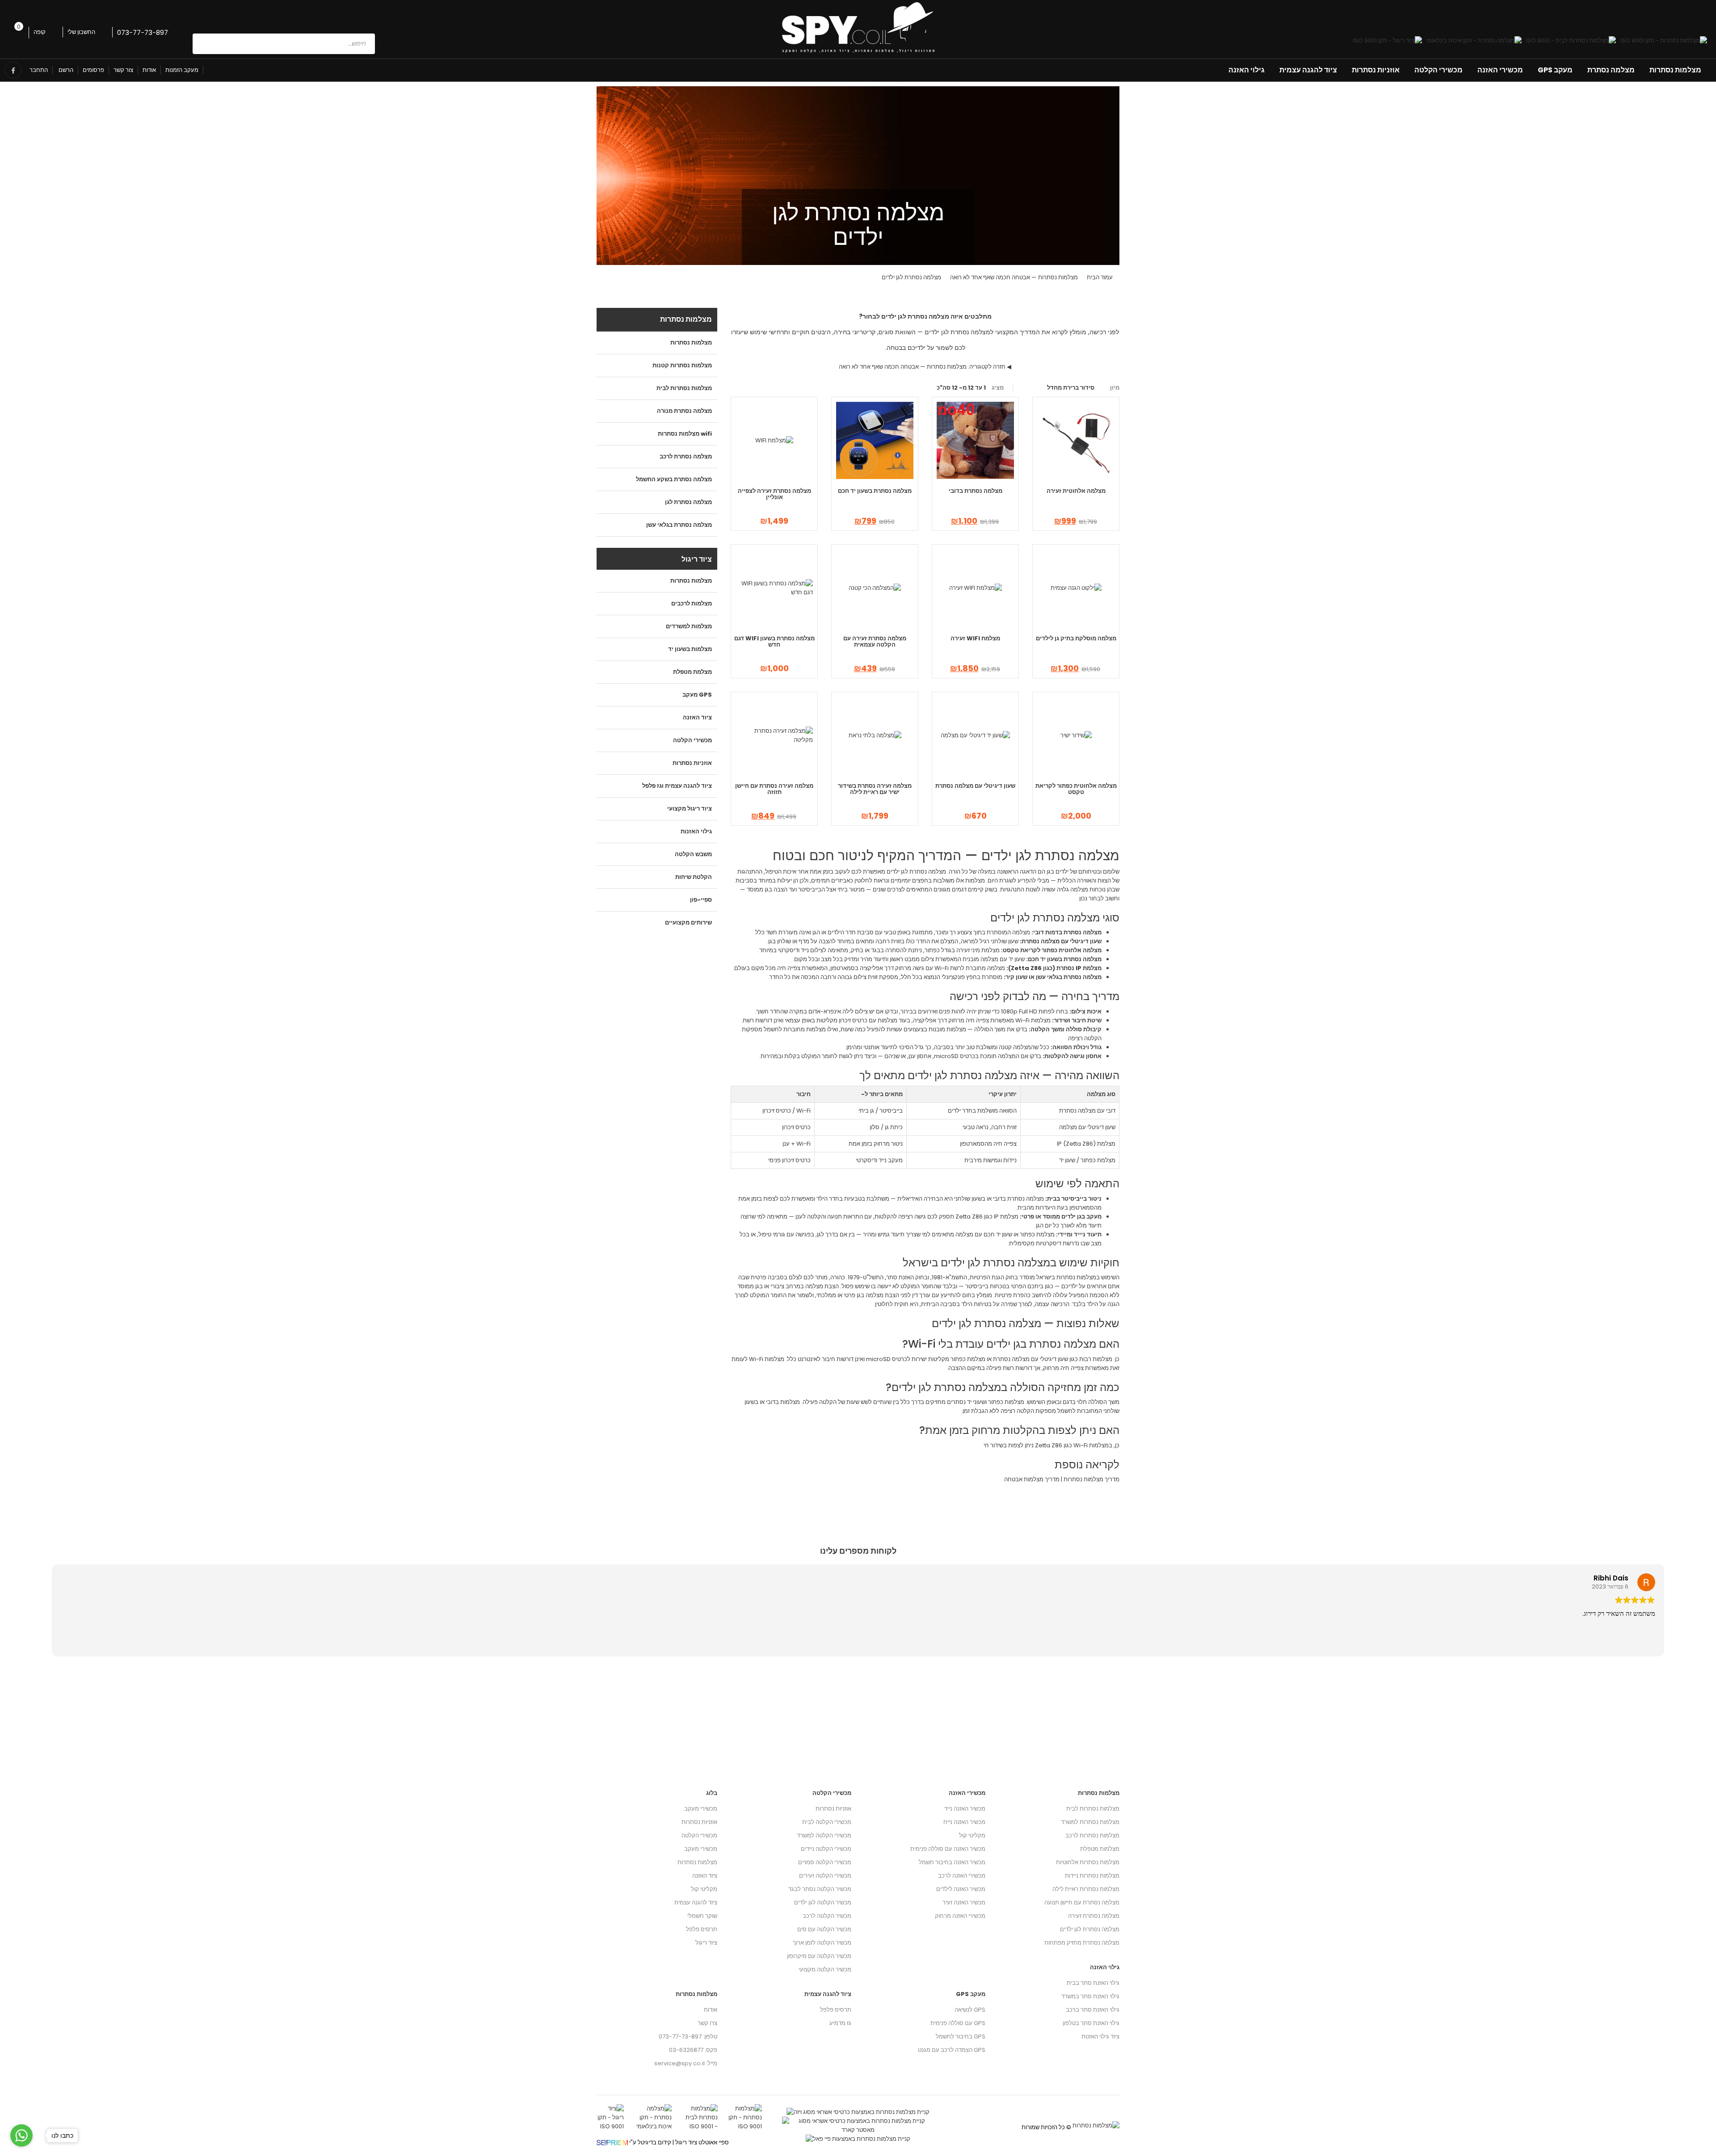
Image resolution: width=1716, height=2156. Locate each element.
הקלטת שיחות (694, 877)
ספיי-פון (701, 900)
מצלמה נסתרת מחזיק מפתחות (1082, 1943)
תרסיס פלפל (702, 1929)
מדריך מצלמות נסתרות (1091, 1479)
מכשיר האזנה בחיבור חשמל (952, 1862)
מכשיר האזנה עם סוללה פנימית (948, 1849)
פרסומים (93, 70)
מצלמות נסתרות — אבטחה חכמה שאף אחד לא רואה (1014, 277)
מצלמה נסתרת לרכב (686, 456)
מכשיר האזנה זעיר (964, 1902)
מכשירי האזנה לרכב (962, 1876)
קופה (40, 32)
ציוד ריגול (706, 1943)
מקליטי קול (704, 1889)
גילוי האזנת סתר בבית (1093, 1983)
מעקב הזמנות (182, 70)
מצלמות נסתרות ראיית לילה (1086, 1889)
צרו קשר (707, 2023)
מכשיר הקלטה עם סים (824, 1929)
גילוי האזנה (1247, 70)
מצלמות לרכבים (692, 603)
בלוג (712, 1793)
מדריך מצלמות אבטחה (1032, 1479)
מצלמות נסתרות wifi (685, 434)
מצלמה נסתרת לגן (688, 502)
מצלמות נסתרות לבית (684, 388)
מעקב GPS (1555, 70)
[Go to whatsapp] (21, 2135)
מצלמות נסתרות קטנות (682, 365)
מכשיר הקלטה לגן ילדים (823, 1902)
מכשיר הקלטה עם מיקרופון (819, 1956)
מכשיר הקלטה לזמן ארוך (822, 1943)
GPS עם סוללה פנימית (958, 2023)
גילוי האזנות (696, 831)
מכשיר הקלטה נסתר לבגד (820, 1889)
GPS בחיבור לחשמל (961, 2036)
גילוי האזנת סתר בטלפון (1091, 2023)
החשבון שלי (82, 32)
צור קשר (123, 70)
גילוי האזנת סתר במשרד (1090, 1996)
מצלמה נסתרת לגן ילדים (1090, 1929)
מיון (1115, 388)
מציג (998, 388)
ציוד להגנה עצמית (1308, 70)
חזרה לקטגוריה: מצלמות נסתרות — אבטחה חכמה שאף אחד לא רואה (922, 367)
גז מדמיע (840, 2023)
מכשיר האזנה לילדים (961, 1889)
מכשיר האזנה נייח (964, 1822)
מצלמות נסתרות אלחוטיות (1088, 1862)
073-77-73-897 (143, 32)
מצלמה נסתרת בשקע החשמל (674, 479)
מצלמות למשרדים (689, 626)
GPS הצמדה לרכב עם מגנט (952, 2050)
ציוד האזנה (697, 717)
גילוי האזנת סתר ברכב (1093, 2010)
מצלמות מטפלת (1100, 1849)
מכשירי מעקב (701, 1809)
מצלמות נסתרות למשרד (1090, 1822)
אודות (149, 70)
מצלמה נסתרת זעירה (1094, 1916)
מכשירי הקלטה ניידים (826, 1849)
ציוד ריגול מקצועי (690, 809)
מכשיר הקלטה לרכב (827, 1916)
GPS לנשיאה (970, 2010)
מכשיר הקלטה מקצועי (825, 1969)
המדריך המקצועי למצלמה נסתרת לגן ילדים (982, 332)
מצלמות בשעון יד (690, 649)
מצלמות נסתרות (1675, 70)
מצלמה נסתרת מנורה (684, 411)
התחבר (39, 70)
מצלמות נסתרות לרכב (1092, 1835)
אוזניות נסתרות (1376, 70)
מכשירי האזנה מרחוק (960, 1916)
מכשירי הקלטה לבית (827, 1822)
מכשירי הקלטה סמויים (825, 1862)
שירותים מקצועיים (688, 922)
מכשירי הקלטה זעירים (825, 1876)
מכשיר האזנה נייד (965, 1809)
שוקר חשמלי (702, 1916)
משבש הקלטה (693, 854)
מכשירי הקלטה (1438, 70)
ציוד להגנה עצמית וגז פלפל (677, 786)
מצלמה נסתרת (1611, 70)
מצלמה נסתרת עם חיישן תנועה (1082, 1902)
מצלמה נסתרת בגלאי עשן (679, 525)
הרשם (65, 70)
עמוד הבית (1100, 277)
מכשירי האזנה (1500, 70)
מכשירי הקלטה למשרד (824, 1835)
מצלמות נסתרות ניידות (1092, 1876)
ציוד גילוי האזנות (1100, 2036)
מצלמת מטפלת (692, 672)
